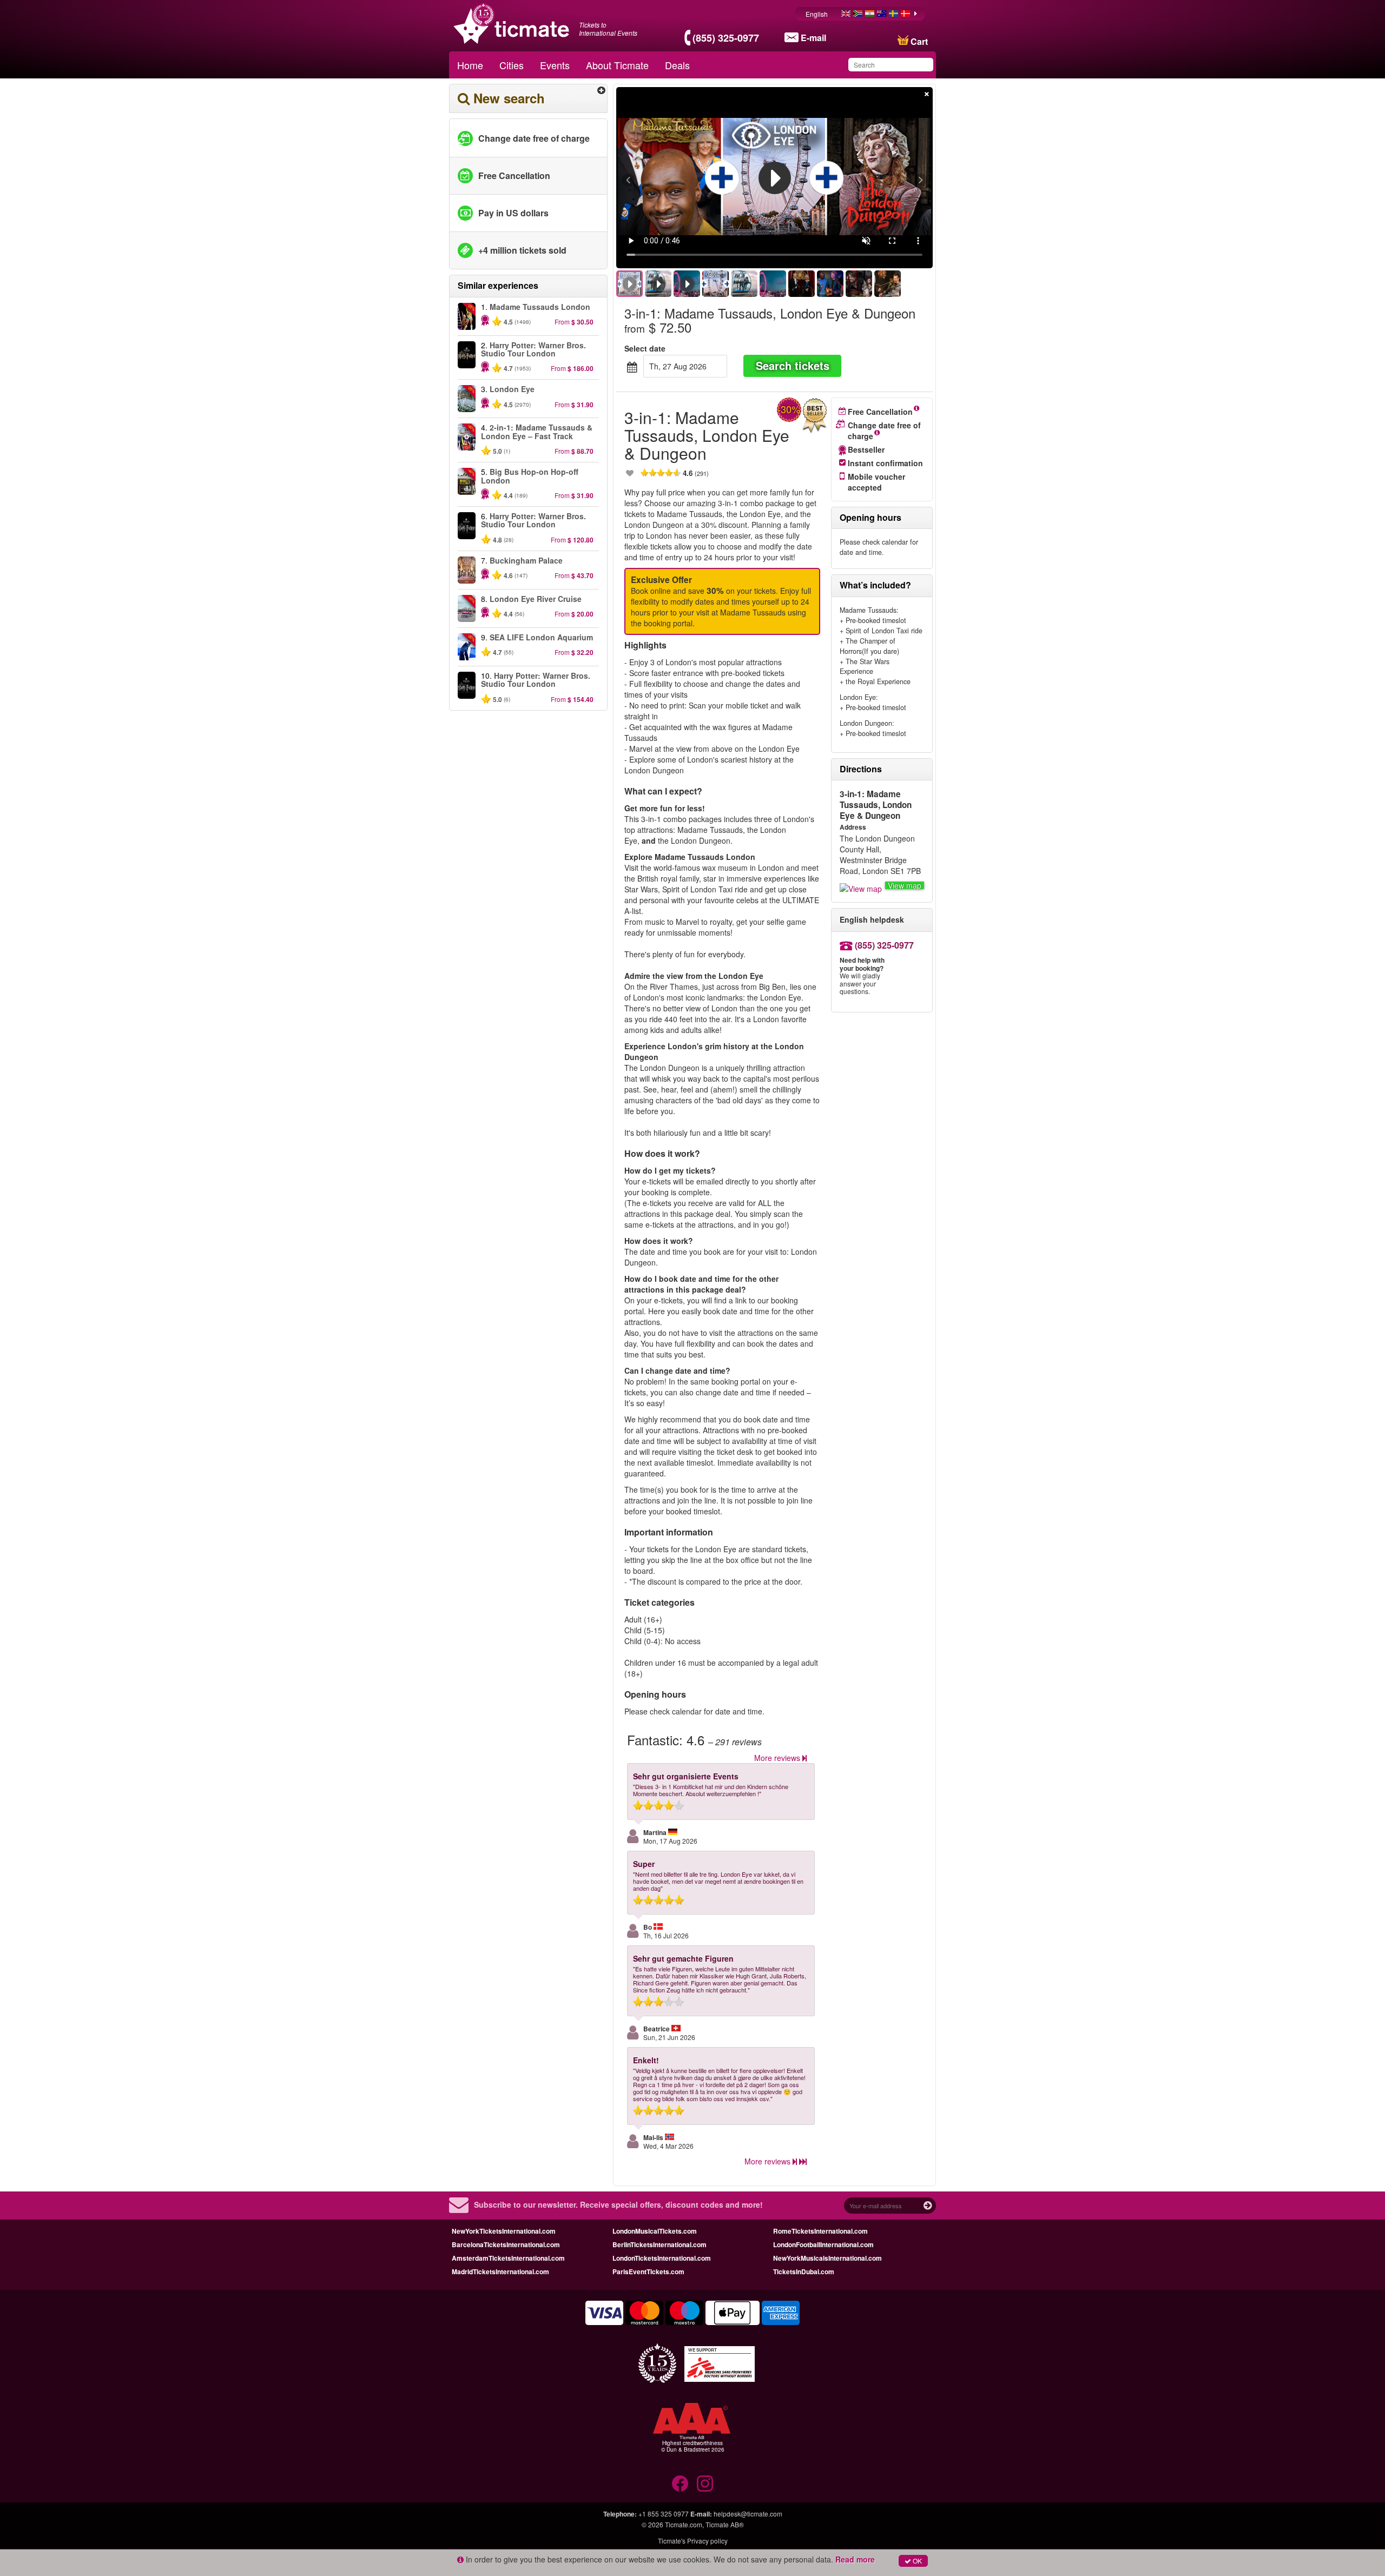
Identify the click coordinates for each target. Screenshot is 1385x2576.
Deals (677, 65)
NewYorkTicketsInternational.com (504, 2231)
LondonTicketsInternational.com (662, 2258)
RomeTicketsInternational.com (820, 2231)
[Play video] (775, 178)
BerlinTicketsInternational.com (659, 2244)
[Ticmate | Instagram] (705, 2484)
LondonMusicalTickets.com (655, 2231)
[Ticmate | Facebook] (680, 2484)
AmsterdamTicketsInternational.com (508, 2258)
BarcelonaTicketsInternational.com (506, 2244)
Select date (645, 348)
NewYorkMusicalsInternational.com (827, 2258)
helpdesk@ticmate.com (748, 2514)
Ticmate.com (684, 2524)
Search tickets (793, 365)
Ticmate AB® (725, 2524)
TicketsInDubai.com (804, 2272)
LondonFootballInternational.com (823, 2244)
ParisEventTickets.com (648, 2272)
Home (470, 65)
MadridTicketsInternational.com (500, 2272)
